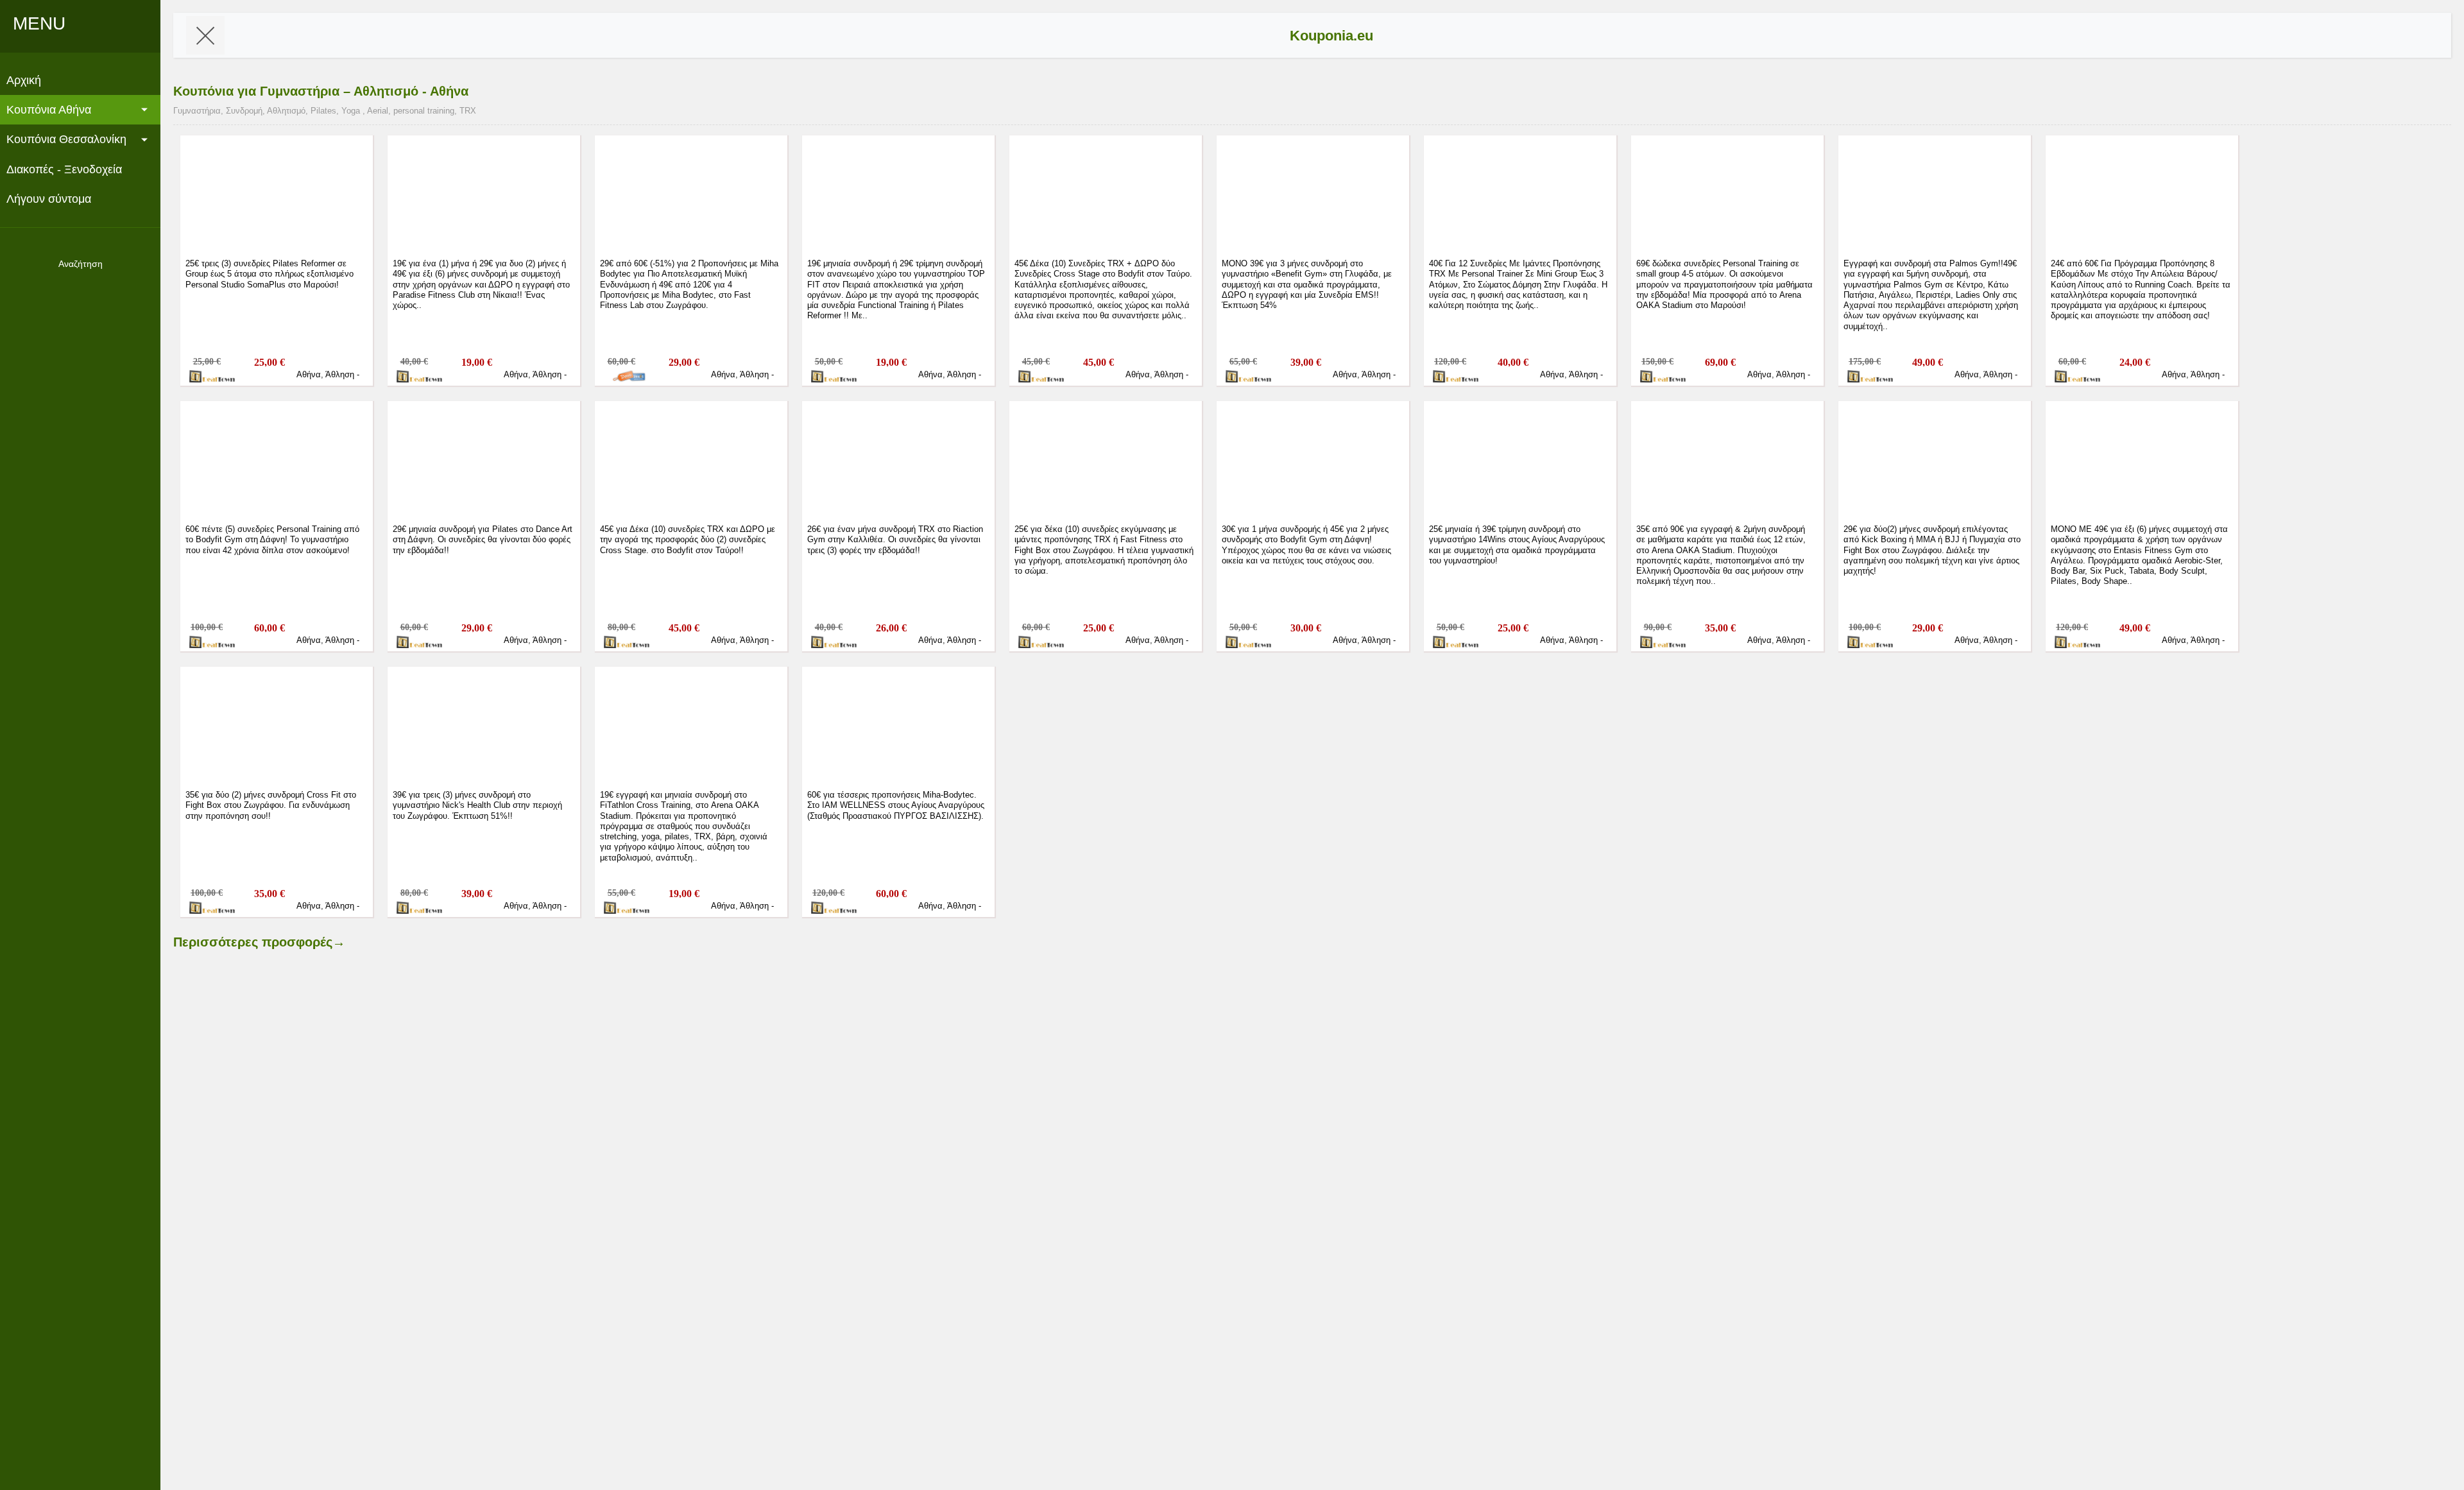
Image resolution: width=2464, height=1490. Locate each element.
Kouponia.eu (1331, 36)
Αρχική (24, 80)
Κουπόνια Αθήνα (49, 110)
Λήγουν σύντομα (49, 199)
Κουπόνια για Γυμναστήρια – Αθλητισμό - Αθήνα (321, 91)
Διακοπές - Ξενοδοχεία (64, 169)
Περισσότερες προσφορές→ (259, 942)
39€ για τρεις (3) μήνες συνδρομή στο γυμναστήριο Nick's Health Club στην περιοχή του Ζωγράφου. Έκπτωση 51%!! (477, 805)
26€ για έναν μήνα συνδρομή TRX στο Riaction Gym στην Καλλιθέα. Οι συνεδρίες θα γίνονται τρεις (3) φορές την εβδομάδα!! (895, 540)
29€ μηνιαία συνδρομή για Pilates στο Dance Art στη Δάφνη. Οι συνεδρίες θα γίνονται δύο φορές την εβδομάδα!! (483, 540)
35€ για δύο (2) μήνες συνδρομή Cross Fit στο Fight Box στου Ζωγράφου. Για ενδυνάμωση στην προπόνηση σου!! (271, 805)
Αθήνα (309, 374)
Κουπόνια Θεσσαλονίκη (66, 139)
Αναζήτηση (81, 264)
